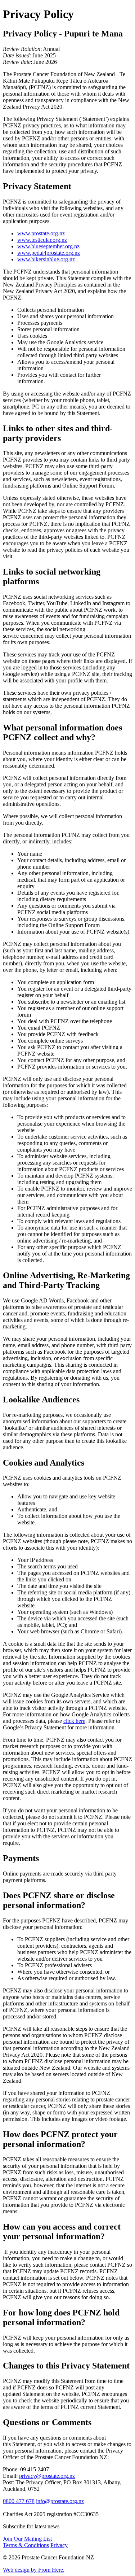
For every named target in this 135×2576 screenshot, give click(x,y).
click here (74, 1721)
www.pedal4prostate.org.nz (49, 253)
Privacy (59, 2545)
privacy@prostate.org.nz (47, 2476)
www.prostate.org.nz (41, 233)
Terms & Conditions (26, 2545)
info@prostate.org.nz (60, 2501)
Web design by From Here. (34, 2570)
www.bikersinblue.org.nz (46, 259)
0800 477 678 (19, 2501)
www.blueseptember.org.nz (48, 246)
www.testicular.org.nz (42, 240)
